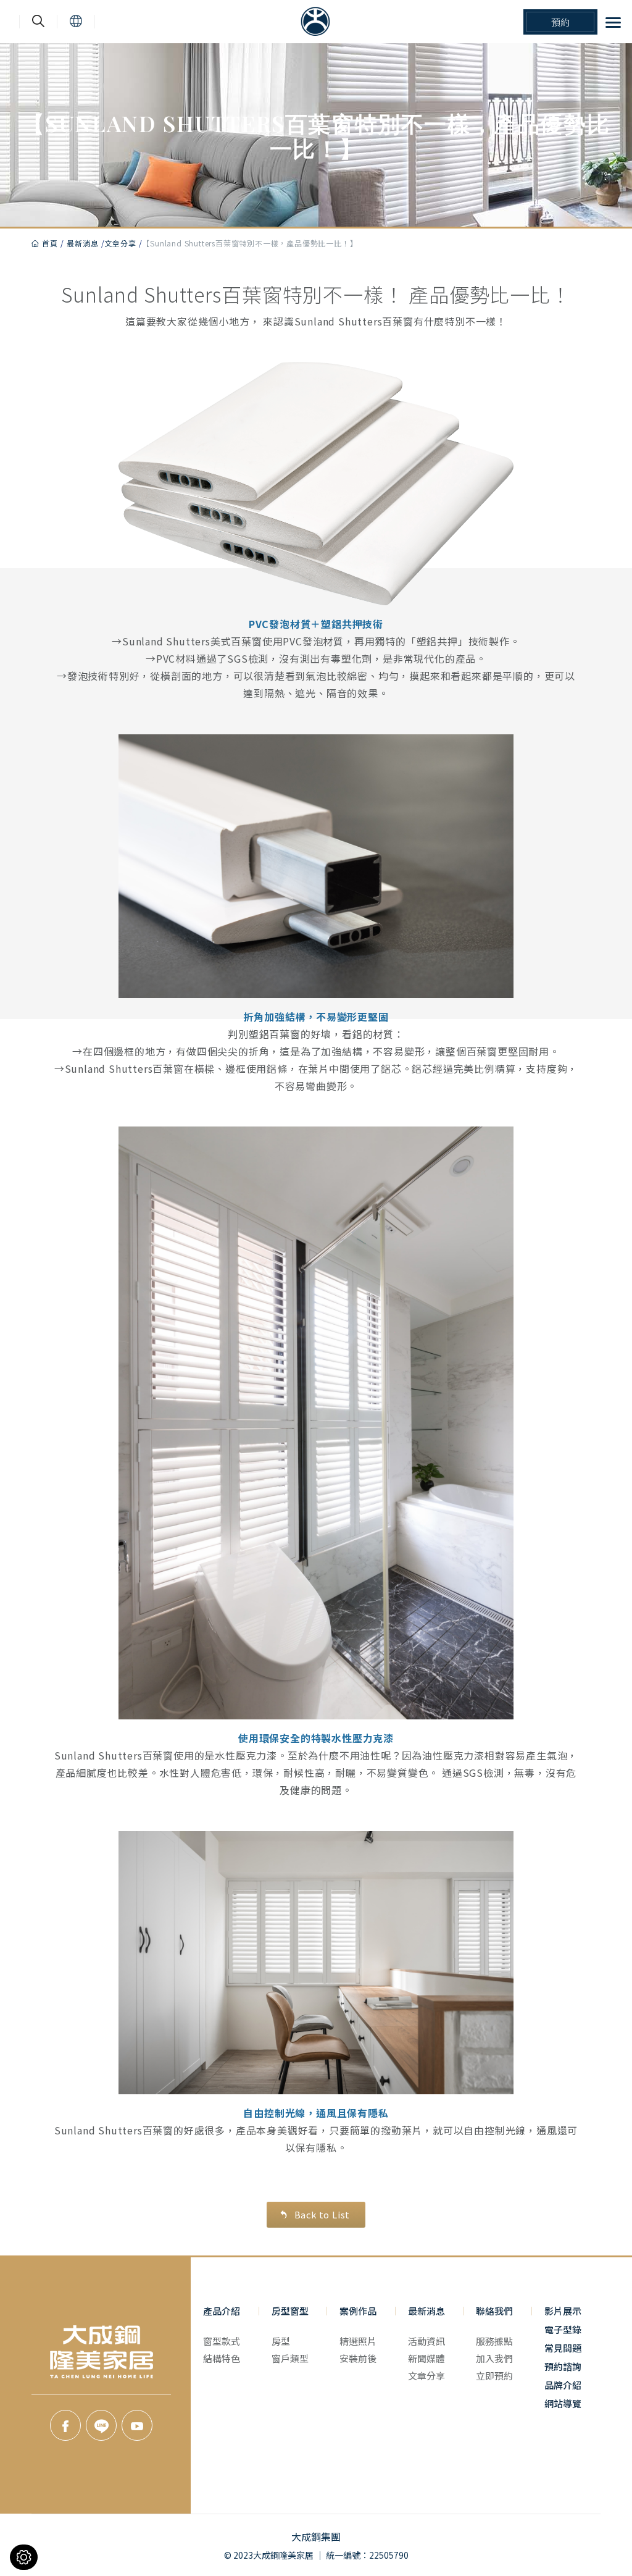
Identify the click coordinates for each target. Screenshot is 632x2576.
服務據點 (494, 2341)
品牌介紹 (563, 2385)
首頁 (50, 243)
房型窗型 (290, 2311)
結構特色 (222, 2358)
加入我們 (494, 2358)
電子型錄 (563, 2329)
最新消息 (82, 243)
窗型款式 (222, 2341)
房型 (281, 2341)
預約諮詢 (563, 2366)
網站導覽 (563, 2403)
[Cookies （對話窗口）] (24, 2557)
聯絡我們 (494, 2311)
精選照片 (358, 2341)
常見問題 (563, 2348)
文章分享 (120, 243)
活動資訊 (426, 2341)
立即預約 (494, 2376)
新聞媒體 (426, 2358)
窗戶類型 (290, 2358)
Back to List (322, 2214)
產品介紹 (222, 2311)
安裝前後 (358, 2358)
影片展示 (563, 2311)
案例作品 (358, 2311)
